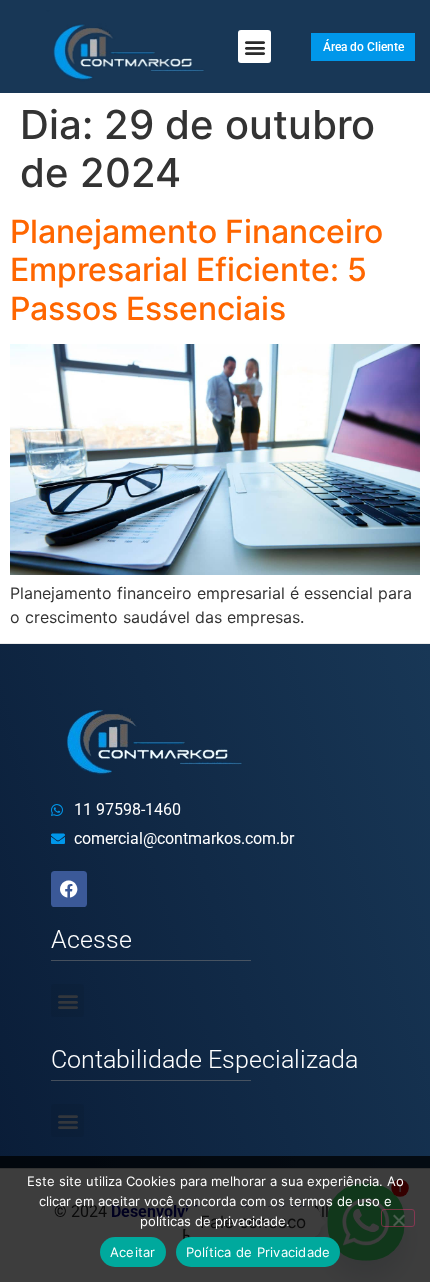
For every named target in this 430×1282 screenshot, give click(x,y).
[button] (254, 46)
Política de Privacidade (258, 1252)
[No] (398, 1218)
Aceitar (133, 1252)
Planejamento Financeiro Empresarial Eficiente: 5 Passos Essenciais (196, 270)
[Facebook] (69, 889)
